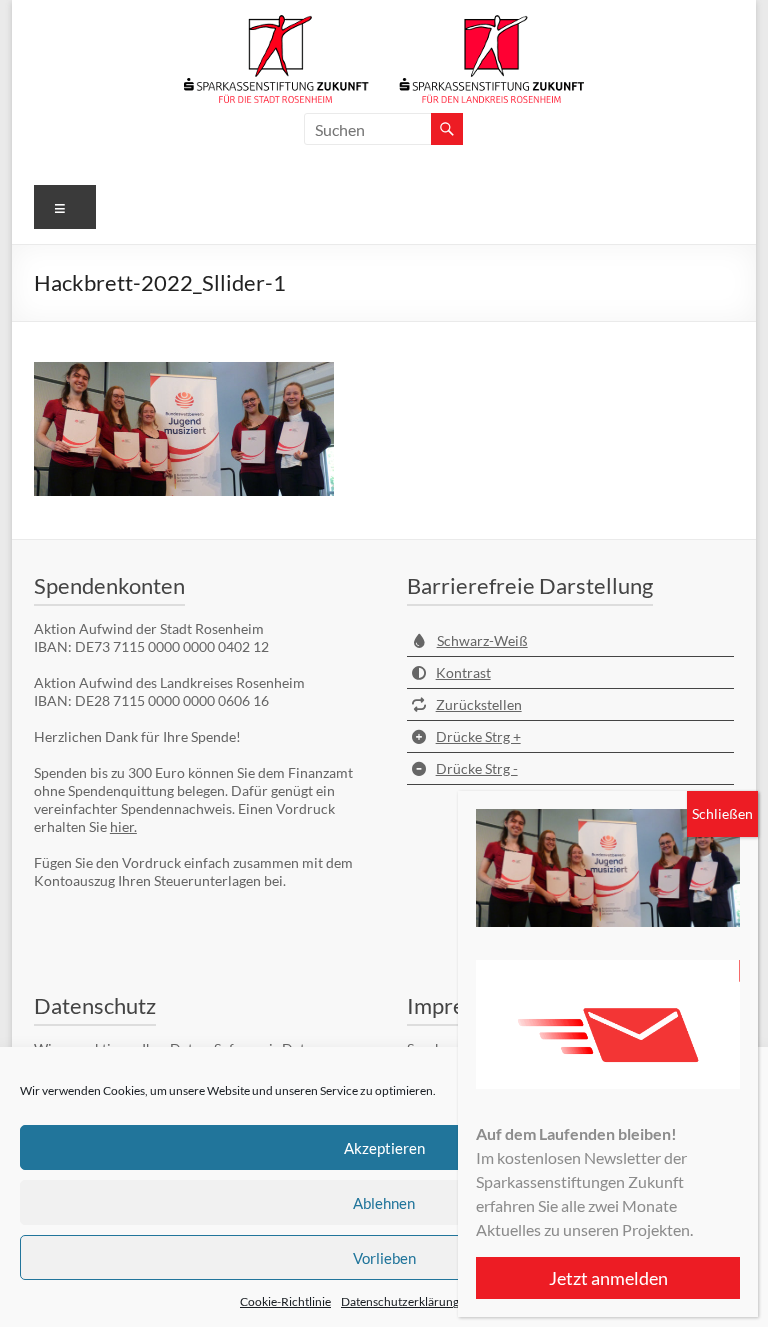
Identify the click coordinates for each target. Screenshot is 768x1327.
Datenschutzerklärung (400, 1301)
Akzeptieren (384, 1148)
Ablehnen (384, 1203)
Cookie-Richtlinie (285, 1301)
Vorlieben (384, 1258)
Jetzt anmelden (608, 1278)
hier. (123, 826)
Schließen (722, 813)
